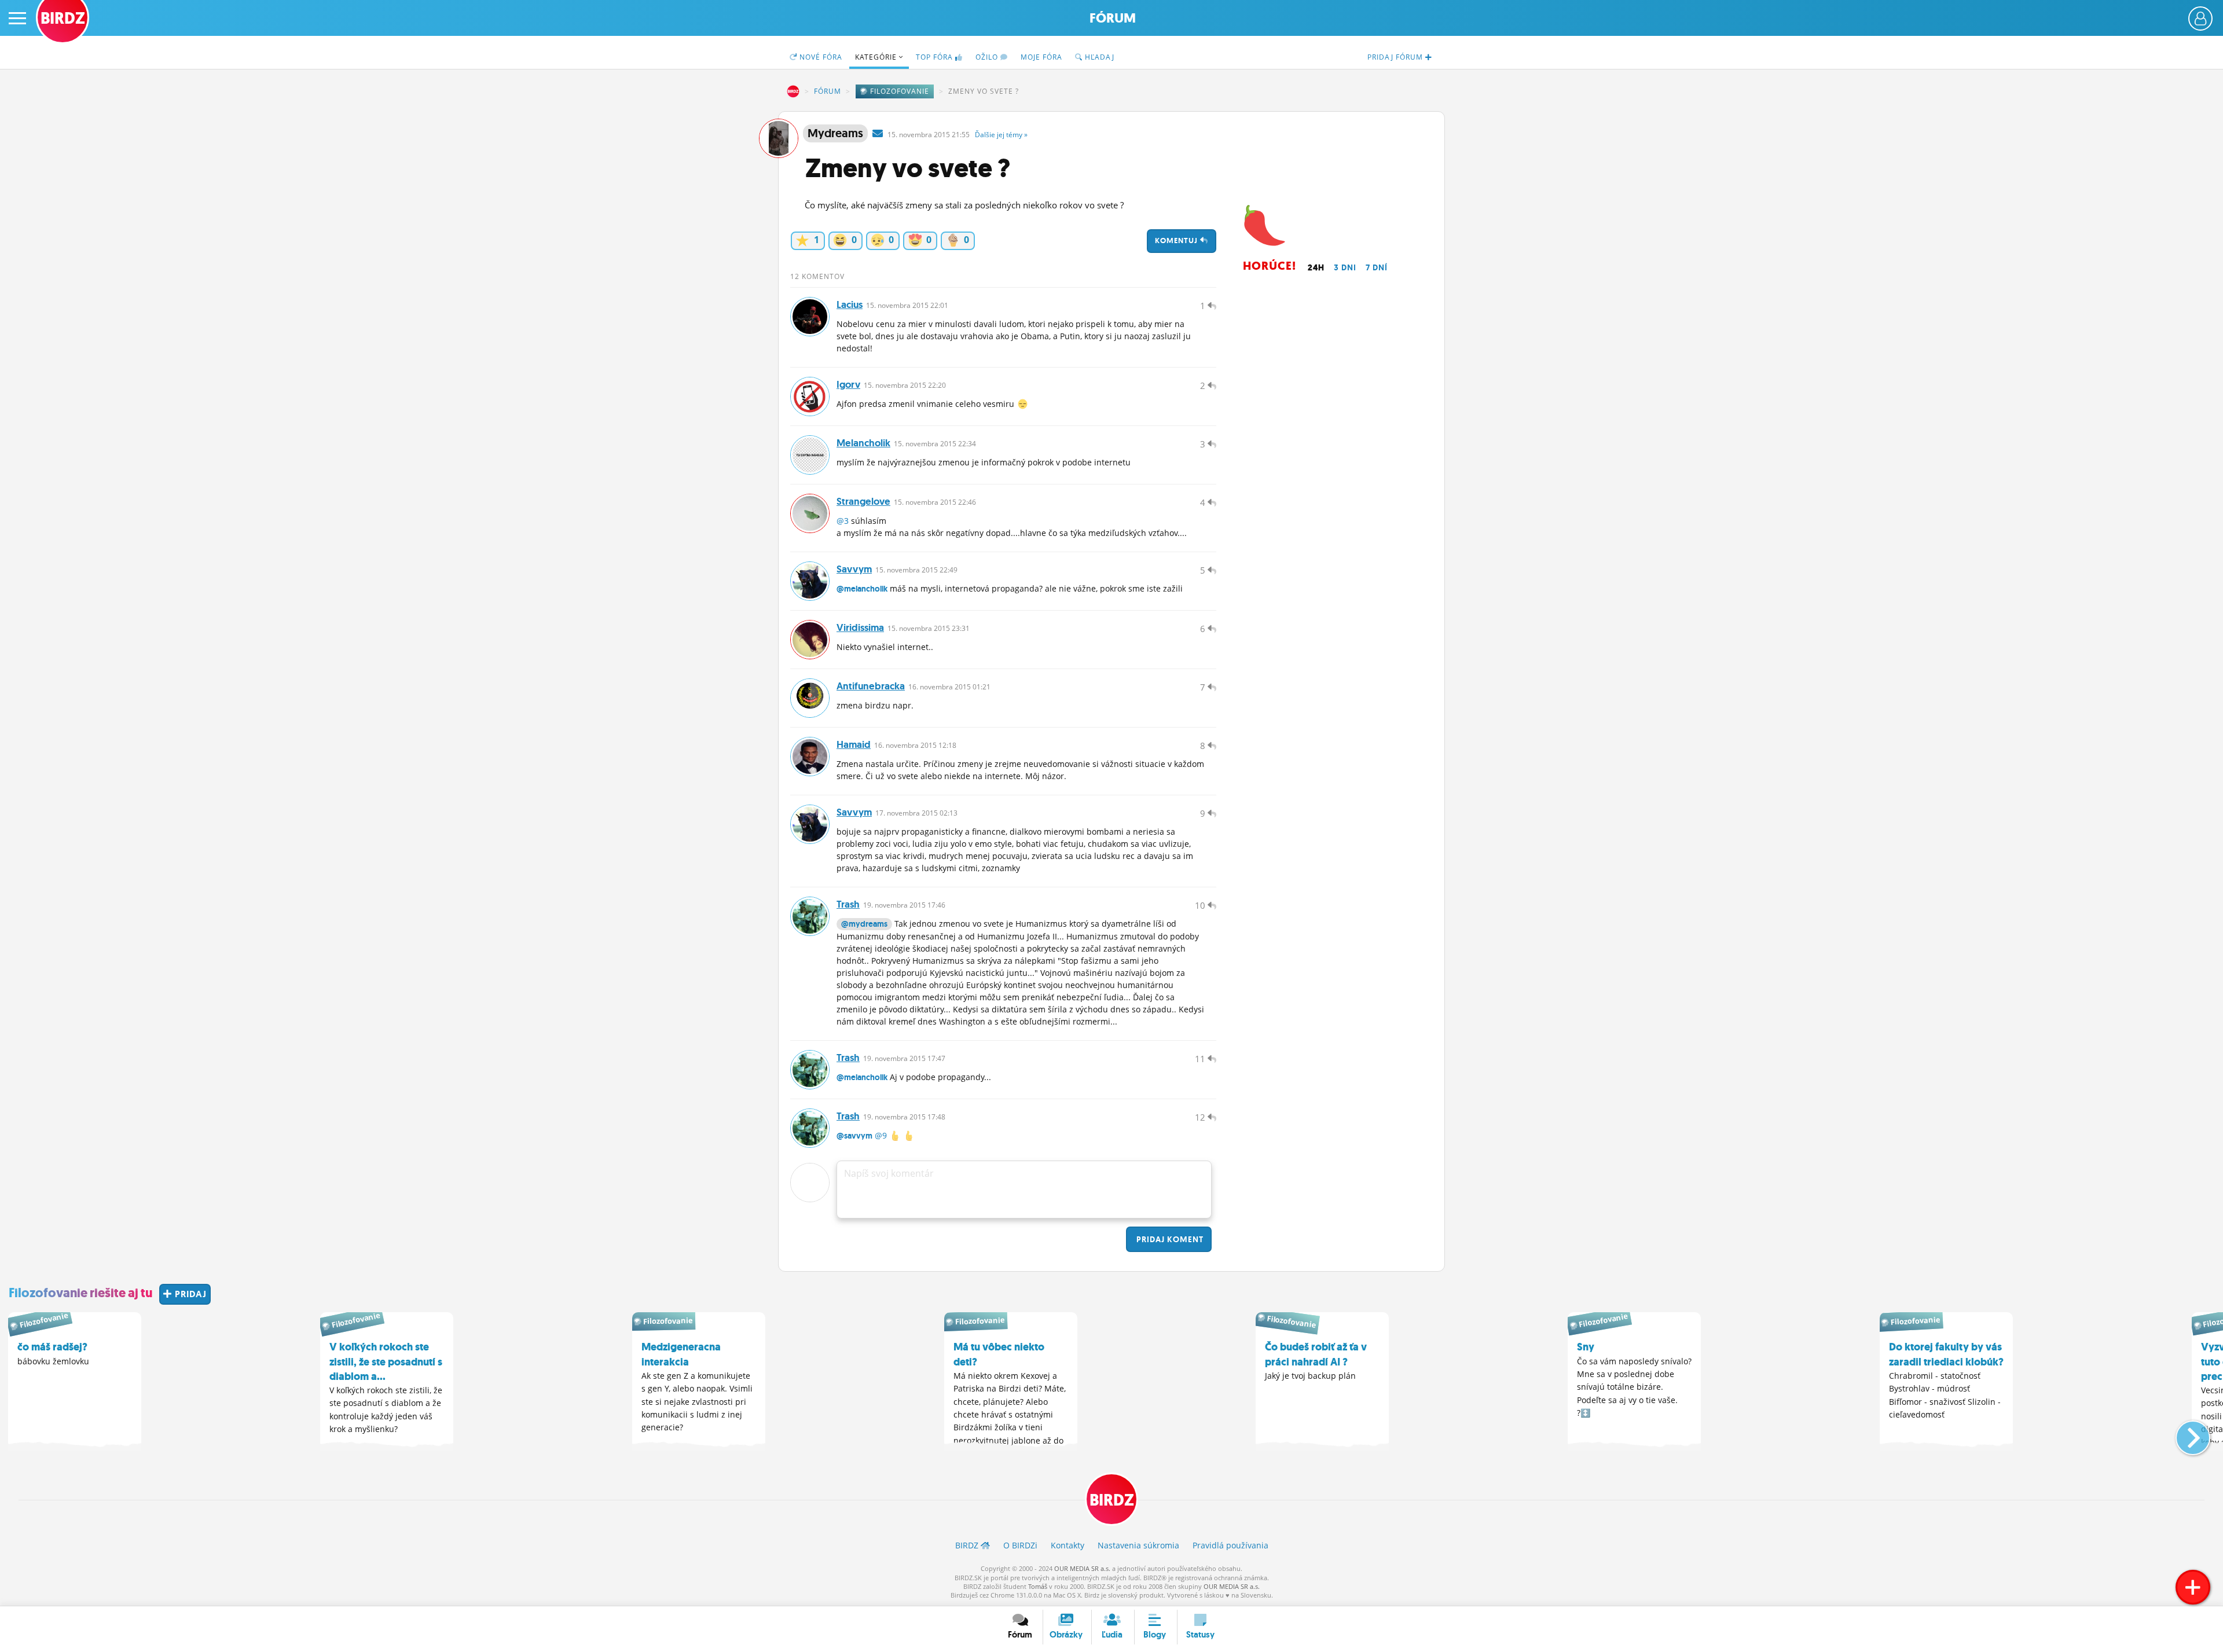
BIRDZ (793, 91)
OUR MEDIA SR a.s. (1082, 1568)
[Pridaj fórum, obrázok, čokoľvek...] (2193, 1587)
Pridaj (1169, 1239)
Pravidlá (1230, 1545)
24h (1316, 267)
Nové (820, 57)
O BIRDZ (1020, 1545)
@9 (881, 1135)
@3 (843, 521)
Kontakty (1068, 1545)
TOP (934, 57)
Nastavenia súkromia (1138, 1545)
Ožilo (988, 57)
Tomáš (1038, 1586)
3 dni (1345, 267)
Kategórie (877, 57)
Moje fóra (1041, 57)
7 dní (1377, 267)
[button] (2183, 1433)
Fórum (1113, 18)
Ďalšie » (1001, 135)
